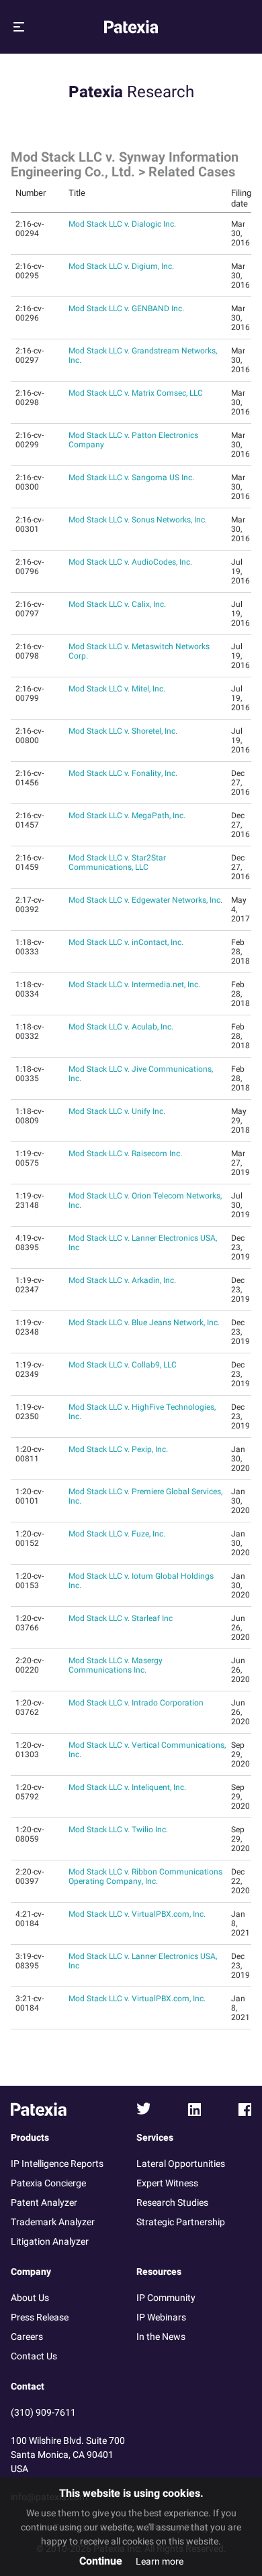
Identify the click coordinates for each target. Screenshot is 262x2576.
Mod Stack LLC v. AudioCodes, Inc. (130, 562)
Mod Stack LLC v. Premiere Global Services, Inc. (145, 1496)
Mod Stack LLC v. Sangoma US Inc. (131, 478)
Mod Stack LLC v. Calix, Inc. (117, 604)
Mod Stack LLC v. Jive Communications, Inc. (141, 1074)
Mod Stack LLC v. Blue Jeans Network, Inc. (144, 1323)
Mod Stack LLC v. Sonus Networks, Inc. (138, 520)
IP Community (166, 2298)
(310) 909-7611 (43, 2413)
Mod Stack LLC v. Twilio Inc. (118, 1830)
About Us (30, 2298)
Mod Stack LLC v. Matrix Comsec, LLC (136, 393)
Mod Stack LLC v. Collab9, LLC (123, 1365)
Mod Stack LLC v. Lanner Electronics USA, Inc (143, 1243)
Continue (101, 2561)
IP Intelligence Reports (57, 2164)
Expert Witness (167, 2183)
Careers (27, 2337)
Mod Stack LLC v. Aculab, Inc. (121, 1027)
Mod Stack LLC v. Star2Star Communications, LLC (117, 862)
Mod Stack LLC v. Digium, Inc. (121, 266)
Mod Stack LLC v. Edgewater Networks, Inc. (145, 900)
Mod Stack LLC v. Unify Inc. (117, 1111)
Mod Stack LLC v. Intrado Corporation (136, 1703)
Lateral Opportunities (181, 2164)
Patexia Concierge (48, 2183)
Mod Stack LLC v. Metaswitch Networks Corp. (139, 651)
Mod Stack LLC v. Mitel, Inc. (117, 689)
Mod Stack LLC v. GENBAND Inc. (126, 309)
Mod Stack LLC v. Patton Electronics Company (133, 440)
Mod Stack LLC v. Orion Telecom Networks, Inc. (145, 1200)
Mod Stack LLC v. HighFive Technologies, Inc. (142, 1412)
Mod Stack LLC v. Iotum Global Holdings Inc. (141, 1581)
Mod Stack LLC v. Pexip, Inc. (118, 1449)
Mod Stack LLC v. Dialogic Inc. (122, 224)
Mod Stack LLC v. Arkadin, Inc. (122, 1280)
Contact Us (34, 2356)
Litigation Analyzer (50, 2242)
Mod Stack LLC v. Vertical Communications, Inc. (147, 1750)
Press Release (40, 2317)
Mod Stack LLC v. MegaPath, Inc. (127, 816)
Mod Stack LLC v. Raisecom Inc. (125, 1154)
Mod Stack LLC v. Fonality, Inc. (123, 773)
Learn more (160, 2562)
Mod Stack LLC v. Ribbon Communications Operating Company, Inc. (145, 1877)
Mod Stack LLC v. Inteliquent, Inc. (127, 1787)
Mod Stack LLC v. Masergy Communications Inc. (116, 1665)
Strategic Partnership (181, 2222)
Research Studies (172, 2203)
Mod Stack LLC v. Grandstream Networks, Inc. (143, 355)
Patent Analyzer (44, 2203)
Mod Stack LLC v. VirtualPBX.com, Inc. (137, 1914)
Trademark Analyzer (53, 2222)
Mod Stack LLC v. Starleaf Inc (121, 1618)
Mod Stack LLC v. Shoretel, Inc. (123, 731)
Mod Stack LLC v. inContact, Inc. (126, 942)
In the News (161, 2337)
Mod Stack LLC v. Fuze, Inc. (117, 1534)
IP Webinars (161, 2317)
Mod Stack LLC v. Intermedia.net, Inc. (134, 985)
